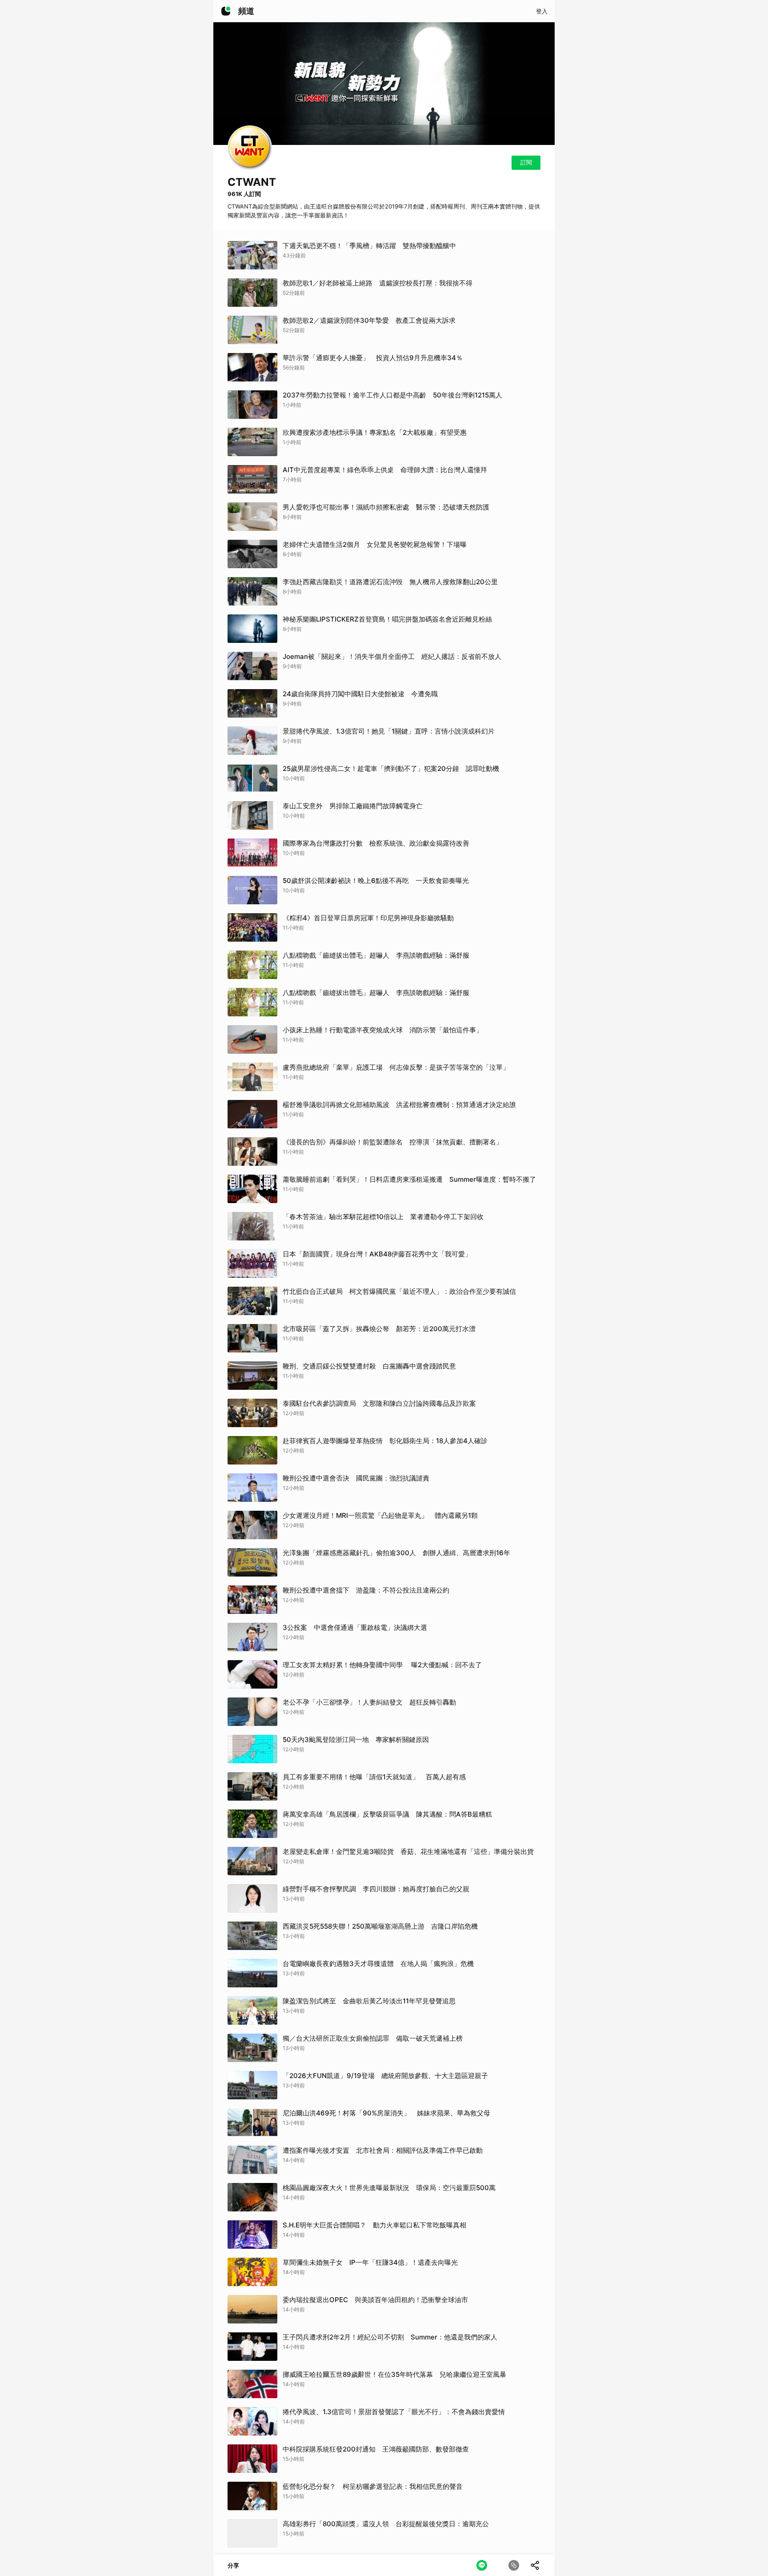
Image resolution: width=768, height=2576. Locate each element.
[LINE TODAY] (226, 11)
